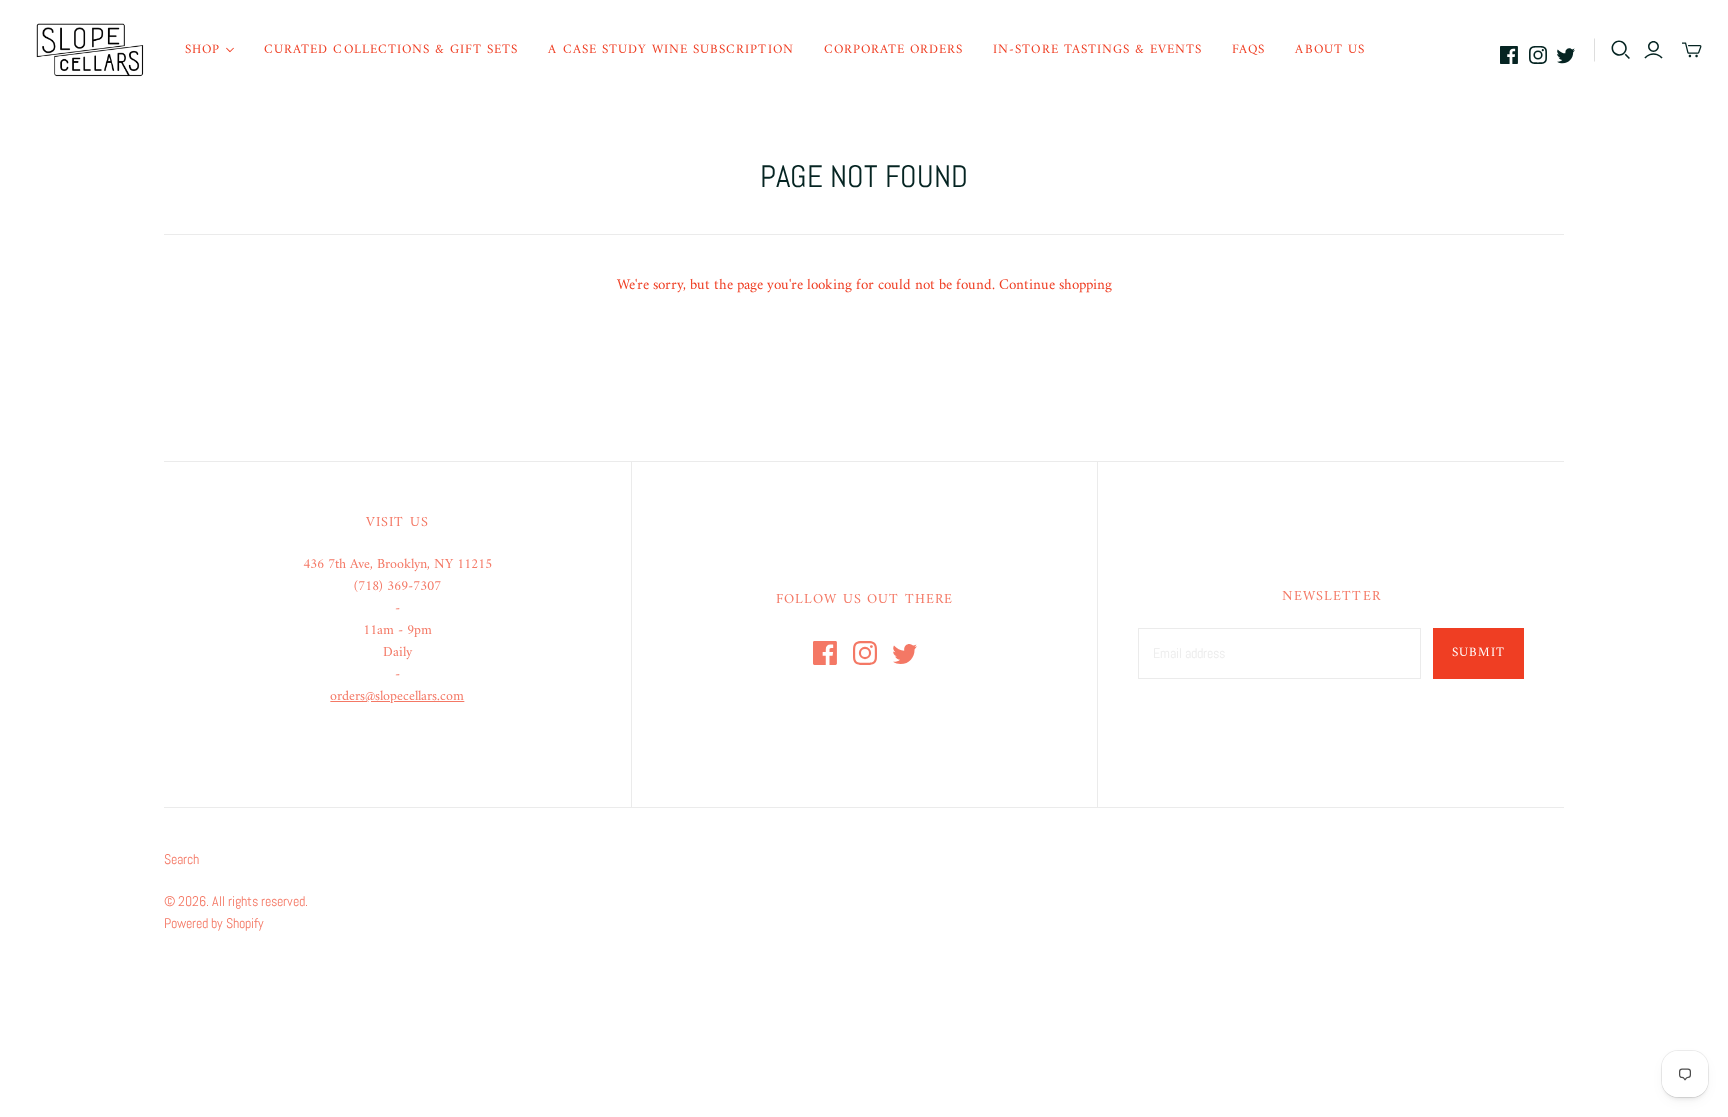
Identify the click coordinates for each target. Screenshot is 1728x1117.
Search (181, 859)
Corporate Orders (894, 49)
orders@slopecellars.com (397, 696)
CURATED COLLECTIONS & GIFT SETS (391, 49)
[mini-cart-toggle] (1692, 50)
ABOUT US (1329, 49)
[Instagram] (1538, 55)
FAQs (1248, 49)
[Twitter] (1566, 55)
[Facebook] (1509, 55)
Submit (1478, 652)
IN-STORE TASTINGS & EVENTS (1097, 49)
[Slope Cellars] (90, 50)
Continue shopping (1055, 285)
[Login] (1653, 50)
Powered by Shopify (214, 923)
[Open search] (1621, 50)
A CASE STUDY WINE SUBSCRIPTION (670, 49)
